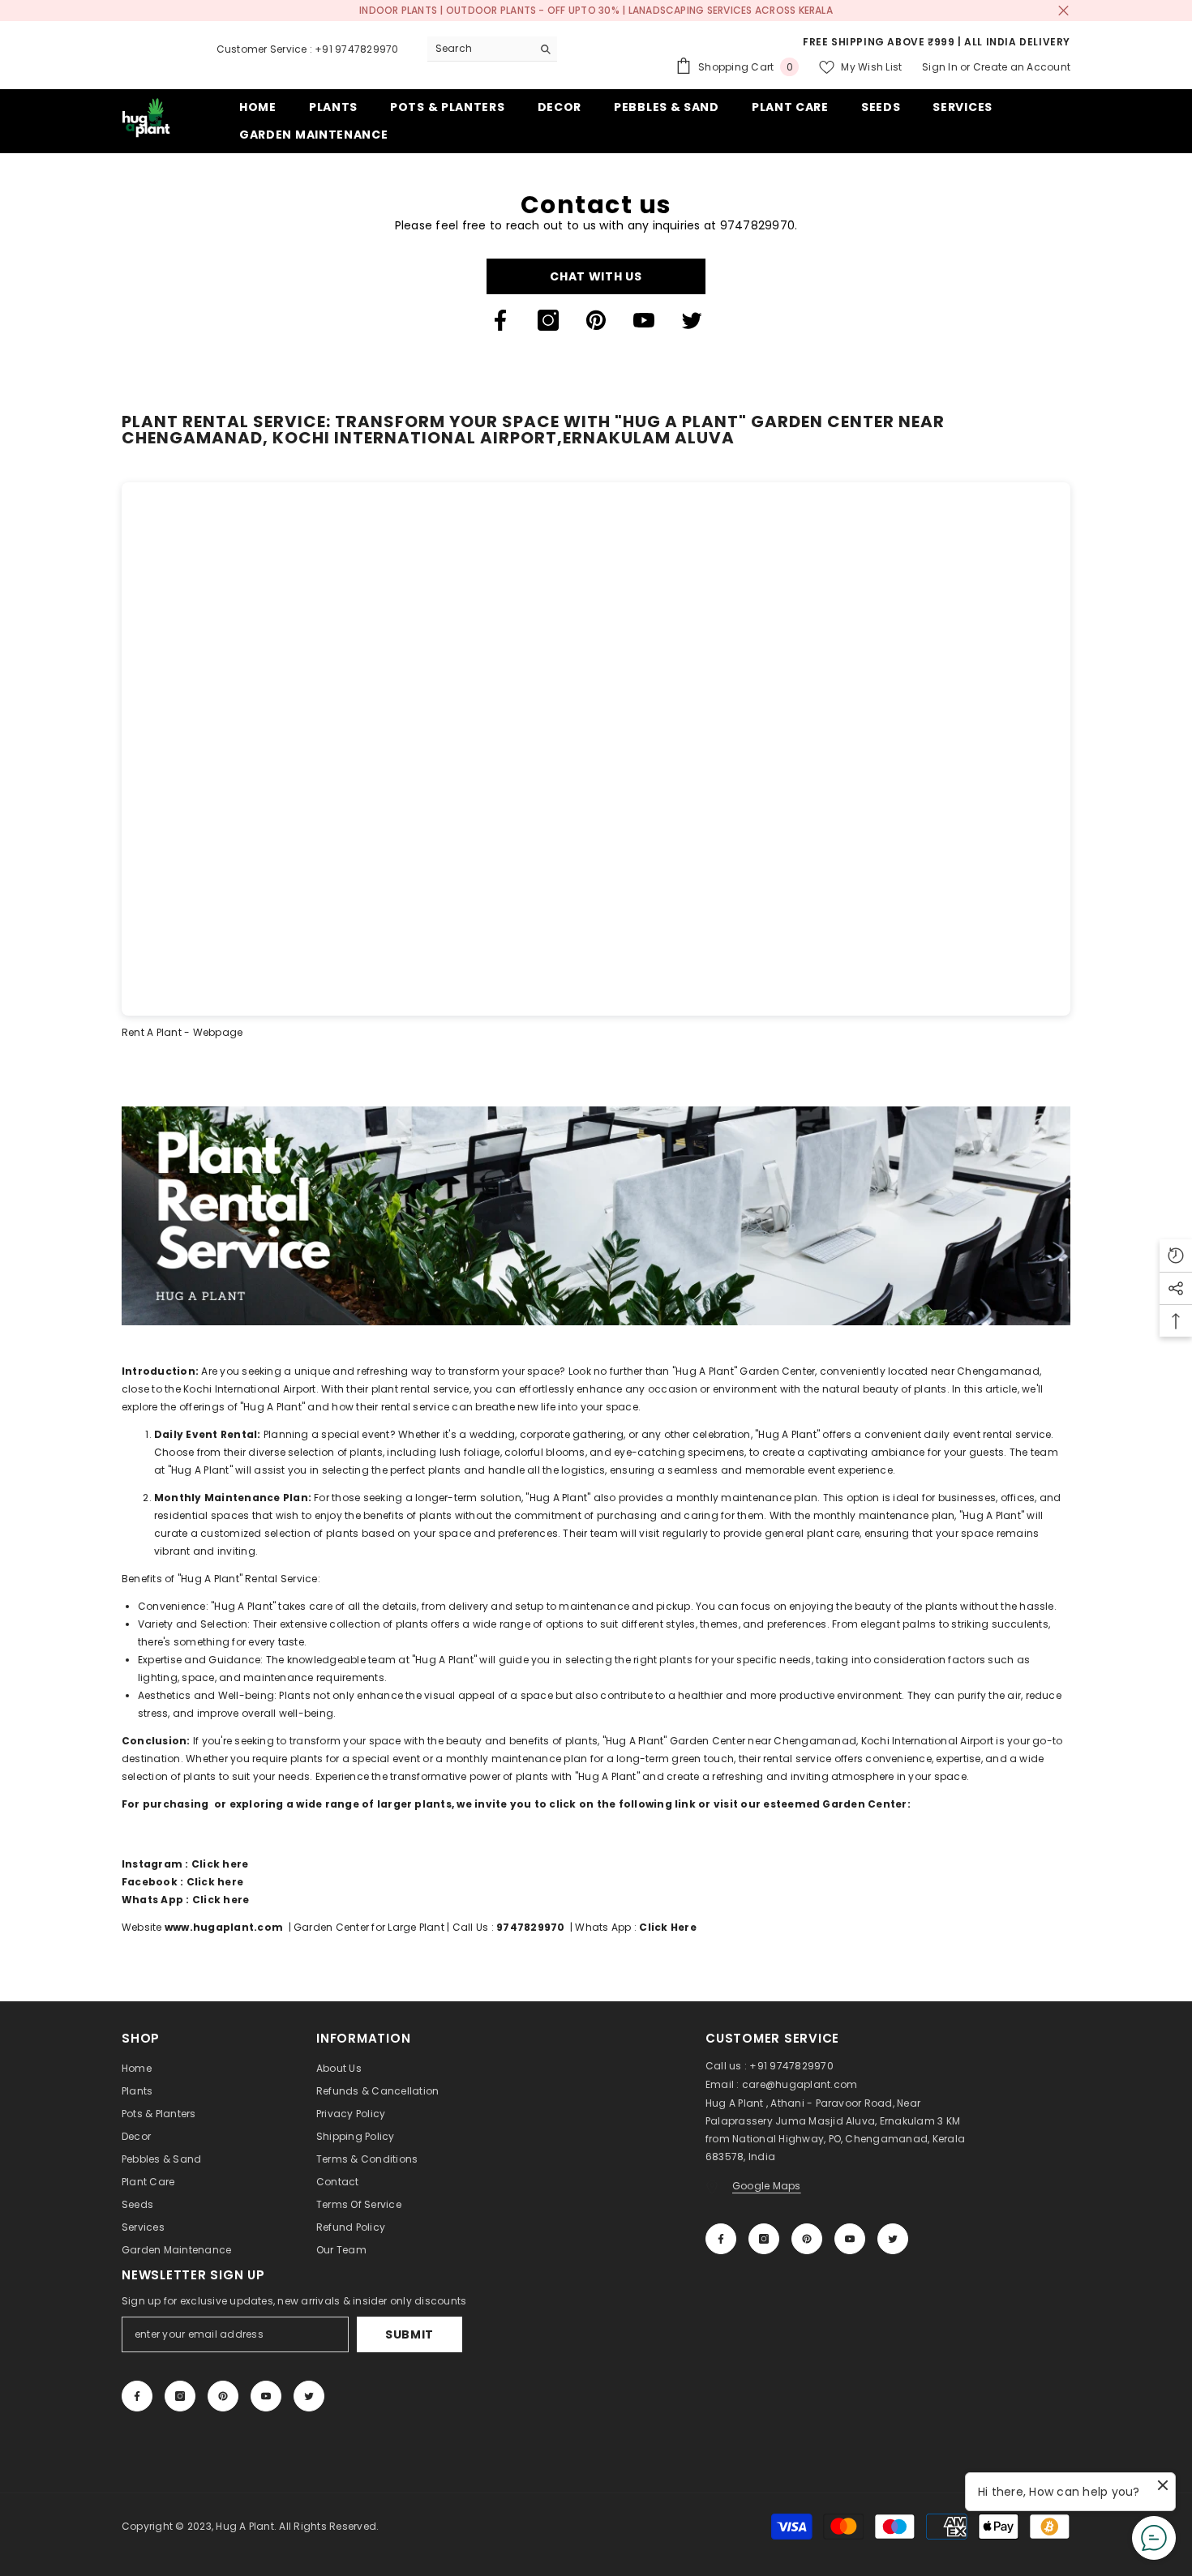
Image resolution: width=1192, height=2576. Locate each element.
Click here (220, 1864)
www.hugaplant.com (224, 1927)
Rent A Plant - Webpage (182, 1032)
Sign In (940, 67)
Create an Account (1022, 67)
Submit (409, 2334)
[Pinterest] (596, 320)
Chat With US (596, 276)
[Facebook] (500, 320)
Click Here (669, 1927)
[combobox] (480, 49)
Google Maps (767, 2186)
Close (1063, 11)
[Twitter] (692, 320)
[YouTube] (644, 320)
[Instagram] (548, 320)
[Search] (492, 49)
